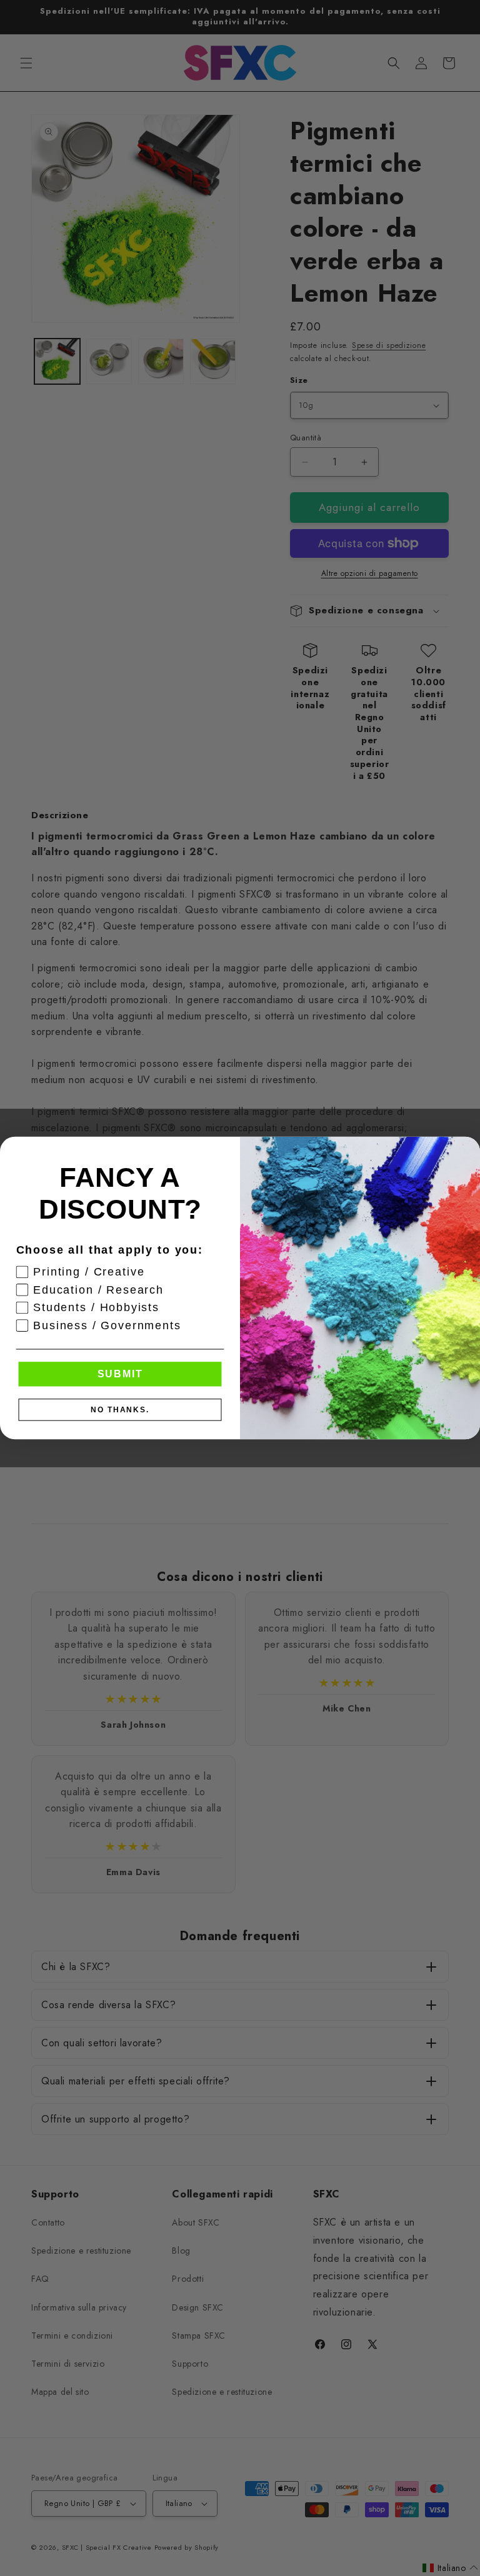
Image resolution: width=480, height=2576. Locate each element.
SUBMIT (120, 1374)
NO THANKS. (120, 1410)
